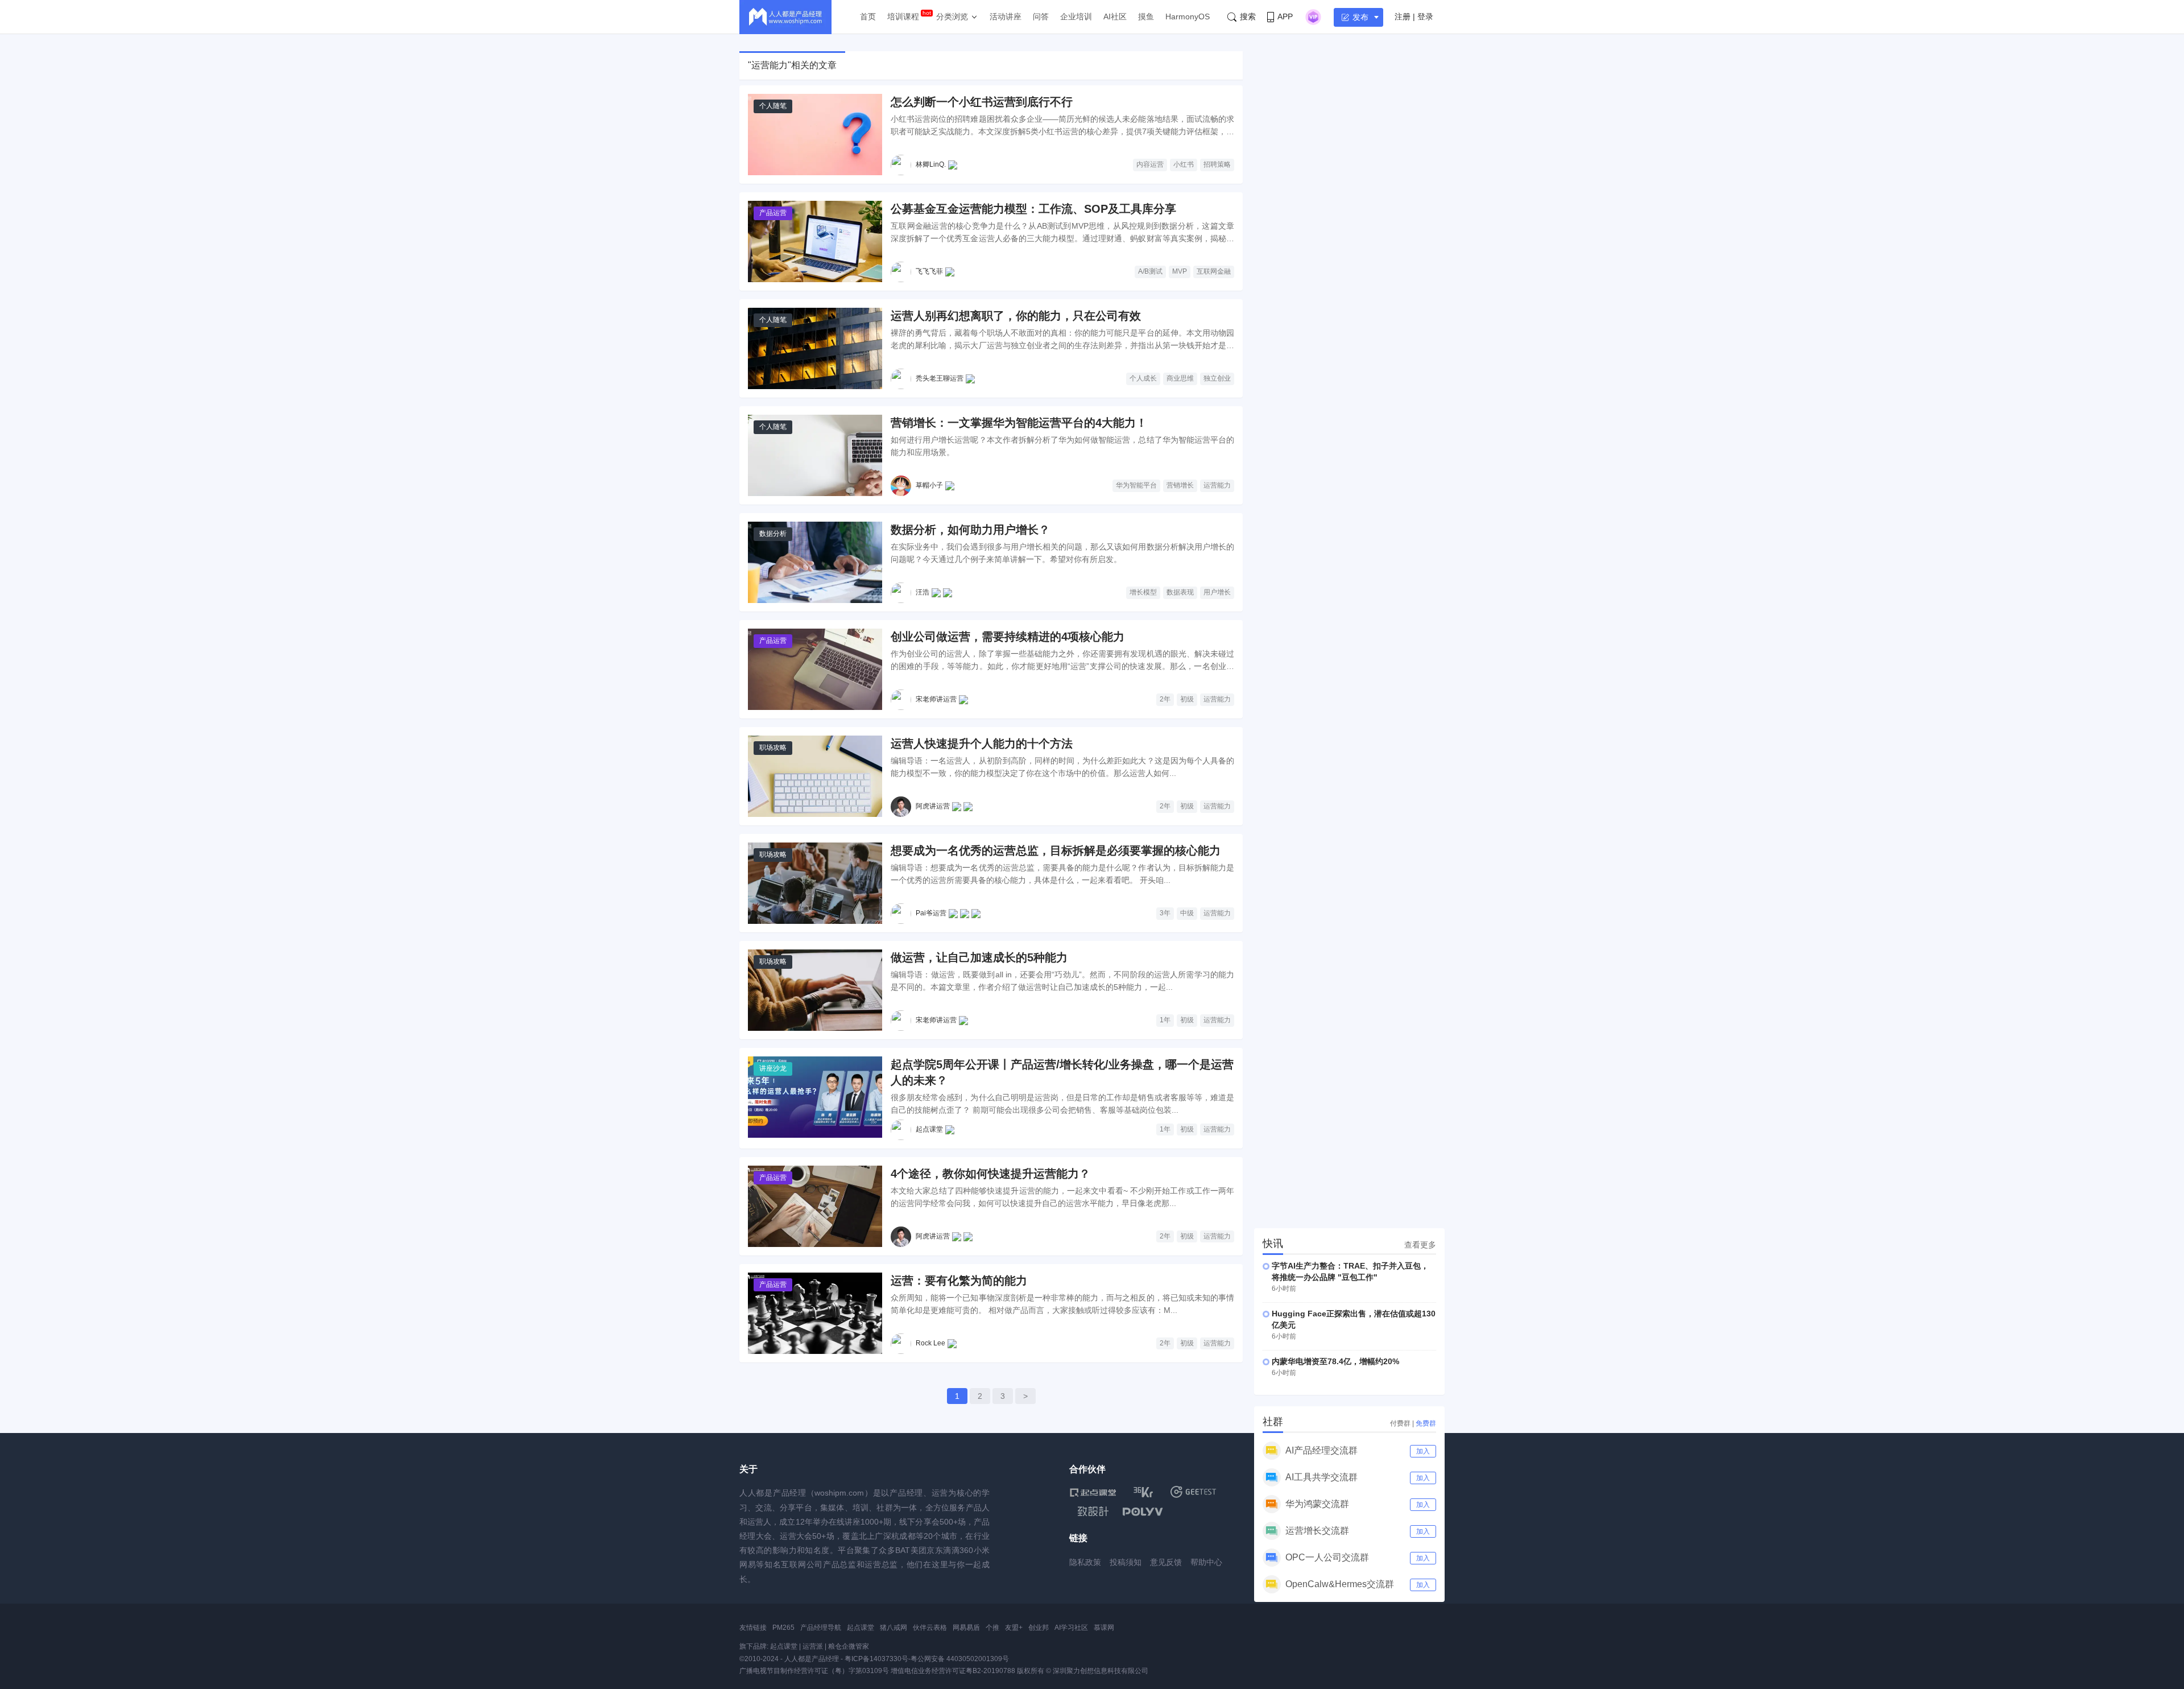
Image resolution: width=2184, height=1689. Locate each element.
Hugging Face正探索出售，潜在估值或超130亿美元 (1354, 1319)
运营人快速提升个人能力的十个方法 (982, 744)
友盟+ (1014, 1628)
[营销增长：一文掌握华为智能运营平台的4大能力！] (815, 455)
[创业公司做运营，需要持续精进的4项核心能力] (815, 669)
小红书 (1184, 164)
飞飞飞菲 (929, 271)
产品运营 (773, 213)
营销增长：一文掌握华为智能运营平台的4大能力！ (1019, 423)
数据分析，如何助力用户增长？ (970, 530)
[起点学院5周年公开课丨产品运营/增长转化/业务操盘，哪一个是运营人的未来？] (815, 1097)
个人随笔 (773, 106)
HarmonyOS (1188, 16)
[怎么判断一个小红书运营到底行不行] (815, 135)
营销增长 (1180, 485)
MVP (1180, 271)
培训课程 (903, 16)
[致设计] (1093, 1512)
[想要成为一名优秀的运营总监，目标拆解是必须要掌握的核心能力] (815, 883)
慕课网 (1104, 1628)
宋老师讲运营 (936, 699)
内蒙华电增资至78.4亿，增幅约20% (1335, 1361)
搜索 (1248, 16)
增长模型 (1143, 592)
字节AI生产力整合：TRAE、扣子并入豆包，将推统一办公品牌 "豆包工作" (1350, 1271)
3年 (1165, 913)
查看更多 (1420, 1245)
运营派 (813, 1646)
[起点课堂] (1093, 1492)
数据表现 (1180, 592)
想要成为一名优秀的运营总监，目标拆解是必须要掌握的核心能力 (1056, 850)
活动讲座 (1006, 16)
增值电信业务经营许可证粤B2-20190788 (953, 1671)
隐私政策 (1085, 1562)
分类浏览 (952, 16)
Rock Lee (930, 1343)
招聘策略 (1217, 164)
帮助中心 (1206, 1562)
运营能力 (1217, 485)
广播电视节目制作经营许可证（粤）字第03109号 (814, 1671)
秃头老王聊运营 (940, 378)
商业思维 (1180, 378)
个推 (992, 1628)
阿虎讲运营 (933, 806)
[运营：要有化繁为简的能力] (815, 1313)
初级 (1187, 699)
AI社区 (1115, 16)
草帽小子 (929, 485)
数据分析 (773, 534)
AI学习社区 (1071, 1628)
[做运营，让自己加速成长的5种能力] (815, 990)
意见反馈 (1166, 1562)
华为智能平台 (1136, 485)
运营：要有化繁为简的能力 (959, 1281)
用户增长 (1217, 592)
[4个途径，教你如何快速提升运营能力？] (815, 1206)
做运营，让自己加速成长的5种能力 (979, 957)
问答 (1041, 16)
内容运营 (1150, 164)
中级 (1187, 913)
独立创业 (1217, 378)
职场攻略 (773, 748)
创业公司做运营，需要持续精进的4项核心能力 (1008, 637)
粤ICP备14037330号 (876, 1659)
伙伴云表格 (930, 1628)
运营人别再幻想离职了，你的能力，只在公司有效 (1016, 316)
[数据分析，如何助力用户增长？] (815, 562)
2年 (1165, 699)
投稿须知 (1126, 1562)
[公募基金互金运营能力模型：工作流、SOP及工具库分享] (815, 241)
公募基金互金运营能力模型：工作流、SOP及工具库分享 (1033, 209)
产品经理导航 (821, 1628)
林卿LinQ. (931, 164)
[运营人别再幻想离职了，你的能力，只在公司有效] (815, 348)
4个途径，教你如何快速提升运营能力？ (990, 1174)
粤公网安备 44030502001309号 (960, 1659)
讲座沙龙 (773, 1068)
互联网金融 (1214, 271)
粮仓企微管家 (849, 1646)
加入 (1423, 1451)
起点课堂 (929, 1129)
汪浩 (923, 592)
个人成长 (1143, 378)
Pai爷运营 (931, 913)
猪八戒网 (894, 1628)
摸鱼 (1146, 16)
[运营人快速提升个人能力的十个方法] (815, 776)
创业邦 (1039, 1628)
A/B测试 (1150, 271)
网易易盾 (966, 1628)
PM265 (783, 1628)
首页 (868, 16)
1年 (1165, 1020)
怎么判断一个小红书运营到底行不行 (982, 102)
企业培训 (1076, 16)
